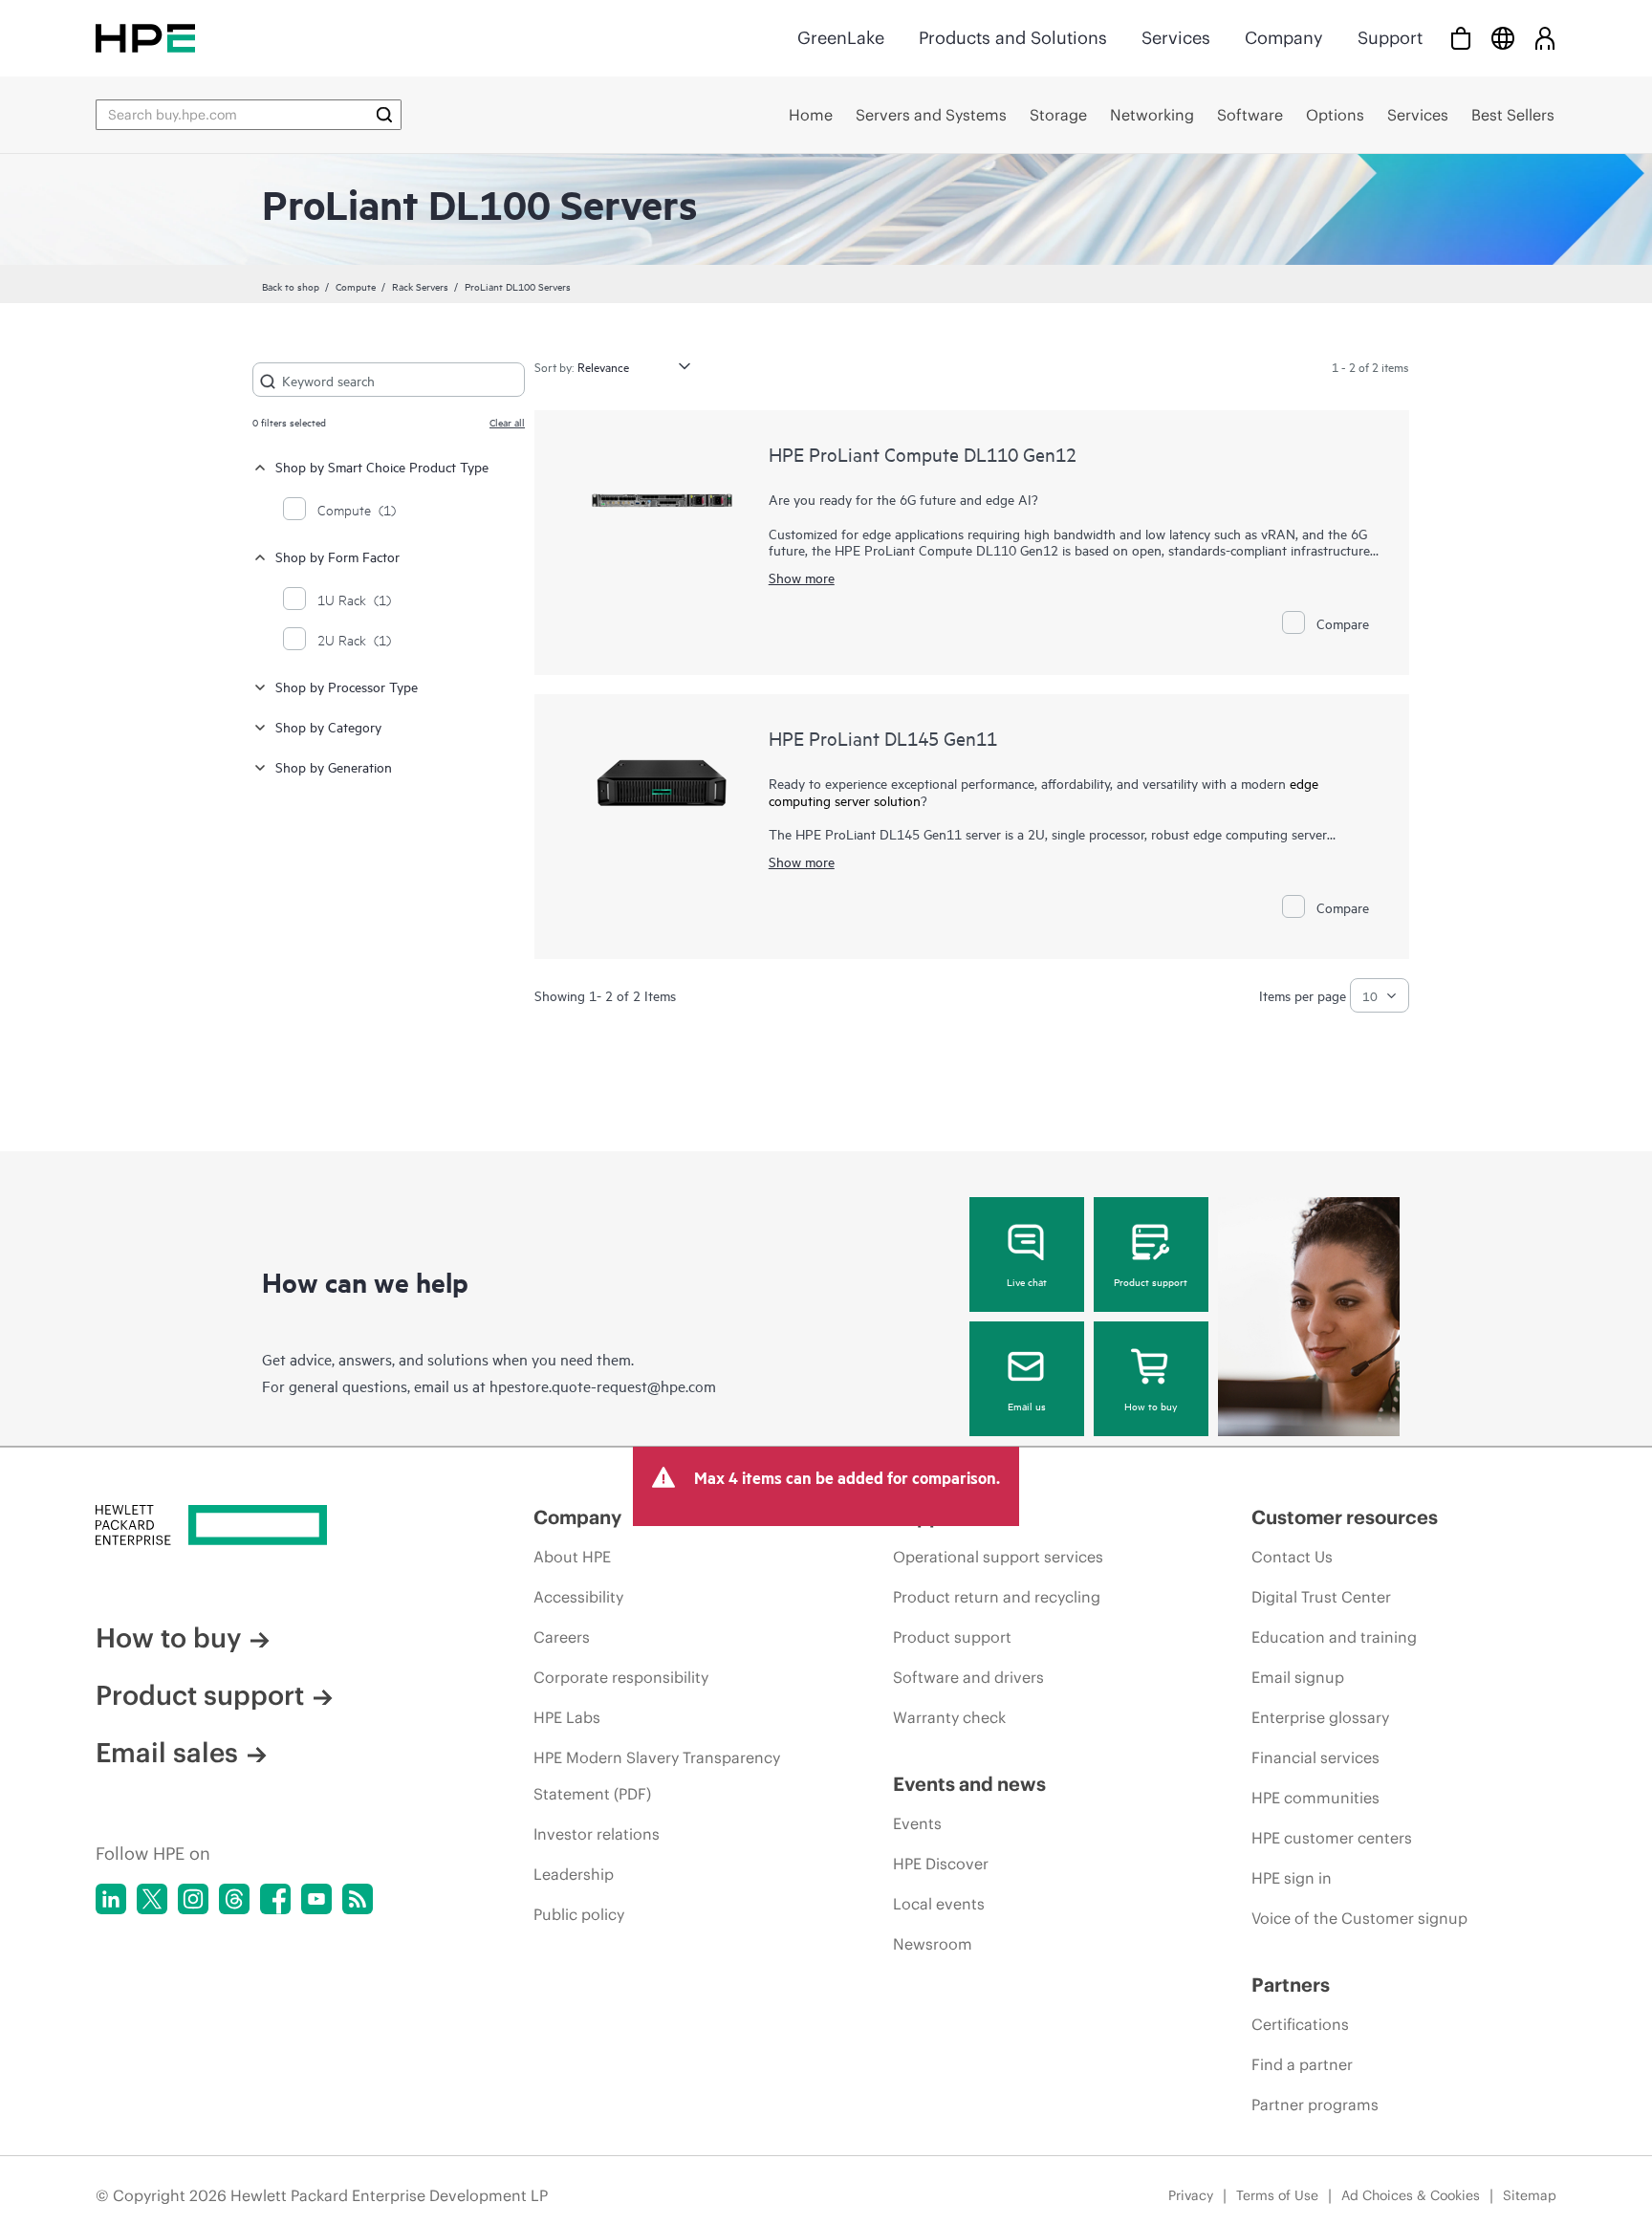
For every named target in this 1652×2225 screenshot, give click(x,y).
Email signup (1298, 1677)
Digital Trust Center (1321, 1597)
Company (1284, 38)
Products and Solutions (1013, 38)
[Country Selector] (1503, 38)
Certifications (1300, 2024)
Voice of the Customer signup (1359, 1918)
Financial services (1315, 1757)
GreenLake (841, 38)
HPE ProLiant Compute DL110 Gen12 (923, 454)
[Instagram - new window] (193, 1899)
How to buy (1151, 1406)
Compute (356, 286)
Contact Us (1292, 1557)
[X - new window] (152, 1899)
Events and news (969, 1784)
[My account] (1545, 38)
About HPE (572, 1557)
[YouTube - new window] (316, 1899)
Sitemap (1530, 2195)
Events (917, 1823)
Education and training (1334, 1637)
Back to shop (291, 286)
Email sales (167, 1753)
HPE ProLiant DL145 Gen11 (883, 738)
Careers (562, 1637)
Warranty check (949, 1717)
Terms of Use (1277, 2195)
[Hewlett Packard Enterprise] (145, 38)
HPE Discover (941, 1864)
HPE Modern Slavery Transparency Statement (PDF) (657, 1776)
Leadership (574, 1874)
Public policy (579, 1914)
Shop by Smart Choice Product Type (382, 466)
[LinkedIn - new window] (111, 1899)
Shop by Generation (334, 766)
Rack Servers (420, 286)
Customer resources (1345, 1517)
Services (1176, 38)
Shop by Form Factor (337, 556)
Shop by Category (328, 726)
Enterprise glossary (1320, 1717)
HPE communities (1315, 1798)
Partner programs (1315, 2105)
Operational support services (998, 1557)
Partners (1291, 1985)
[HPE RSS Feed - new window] (358, 1899)
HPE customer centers (1332, 1838)
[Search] (384, 115)
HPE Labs (567, 1717)
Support (1390, 38)
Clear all (507, 422)
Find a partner (1302, 2064)
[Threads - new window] (234, 1899)
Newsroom (933, 1944)
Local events (939, 1904)
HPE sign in (1292, 1878)
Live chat (1027, 1281)
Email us (1027, 1406)
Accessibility (578, 1597)
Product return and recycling (997, 1597)
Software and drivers (968, 1677)
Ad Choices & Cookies (1411, 2195)
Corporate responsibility (621, 1677)
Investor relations (597, 1834)
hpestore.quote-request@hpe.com (603, 1385)
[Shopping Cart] (1461, 38)
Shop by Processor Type (347, 686)
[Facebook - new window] (275, 1899)
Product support (1151, 1281)
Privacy (1191, 2195)
